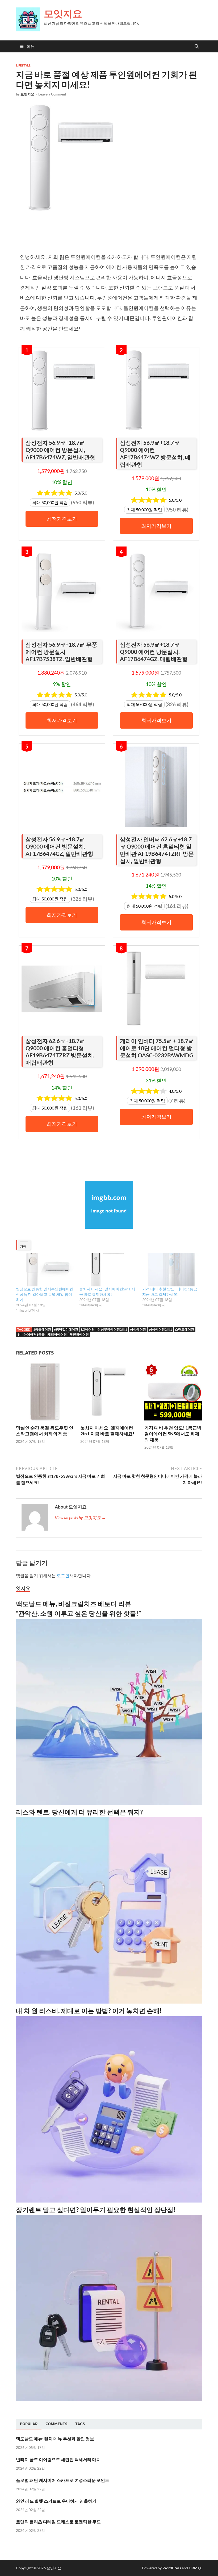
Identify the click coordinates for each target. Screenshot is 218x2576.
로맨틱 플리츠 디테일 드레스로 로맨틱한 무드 (58, 2522)
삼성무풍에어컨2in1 (112, 1329)
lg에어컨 (88, 1329)
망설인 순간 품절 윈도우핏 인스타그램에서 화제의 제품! (45, 1431)
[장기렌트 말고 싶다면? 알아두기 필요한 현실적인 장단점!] (109, 2400)
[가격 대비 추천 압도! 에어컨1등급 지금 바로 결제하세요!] (171, 1270)
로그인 (63, 1575)
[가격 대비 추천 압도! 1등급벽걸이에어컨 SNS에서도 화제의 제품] (173, 1393)
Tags (80, 2424)
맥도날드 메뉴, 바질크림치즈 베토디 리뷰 (74, 1604)
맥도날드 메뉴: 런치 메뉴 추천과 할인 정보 (55, 2439)
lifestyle (23, 65)
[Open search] (197, 47)
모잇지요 (63, 13)
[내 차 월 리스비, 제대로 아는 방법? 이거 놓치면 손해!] (109, 2201)
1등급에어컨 (42, 1329)
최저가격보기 (62, 519)
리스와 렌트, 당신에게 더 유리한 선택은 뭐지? (79, 1812)
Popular (29, 2424)
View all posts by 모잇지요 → (80, 1517)
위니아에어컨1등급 (31, 1334)
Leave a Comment (52, 94)
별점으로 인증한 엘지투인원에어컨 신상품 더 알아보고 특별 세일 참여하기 (45, 1294)
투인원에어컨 (79, 1334)
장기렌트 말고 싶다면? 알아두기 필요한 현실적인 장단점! (96, 2210)
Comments (56, 2424)
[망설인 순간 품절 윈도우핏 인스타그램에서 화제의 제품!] (45, 1393)
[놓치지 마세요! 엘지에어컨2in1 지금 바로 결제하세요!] (108, 1270)
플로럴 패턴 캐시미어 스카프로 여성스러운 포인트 (63, 2480)
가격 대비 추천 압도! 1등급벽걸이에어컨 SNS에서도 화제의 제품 (173, 1434)
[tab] (29, 2424)
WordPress (172, 2568)
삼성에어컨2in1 (160, 1329)
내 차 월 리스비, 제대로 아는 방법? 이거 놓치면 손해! (89, 2011)
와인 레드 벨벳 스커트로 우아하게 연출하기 (56, 2501)
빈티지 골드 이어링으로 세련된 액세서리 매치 (58, 2459)
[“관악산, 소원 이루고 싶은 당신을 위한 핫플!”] (109, 1803)
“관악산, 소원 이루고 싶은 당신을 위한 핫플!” (78, 1613)
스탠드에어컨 (185, 1329)
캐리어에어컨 (57, 1334)
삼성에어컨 (138, 1329)
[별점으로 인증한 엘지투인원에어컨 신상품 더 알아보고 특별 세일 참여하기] (45, 1270)
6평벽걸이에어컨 (66, 1329)
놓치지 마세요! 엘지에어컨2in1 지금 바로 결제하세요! (107, 1431)
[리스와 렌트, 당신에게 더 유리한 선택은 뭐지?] (109, 2002)
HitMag (195, 2568)
